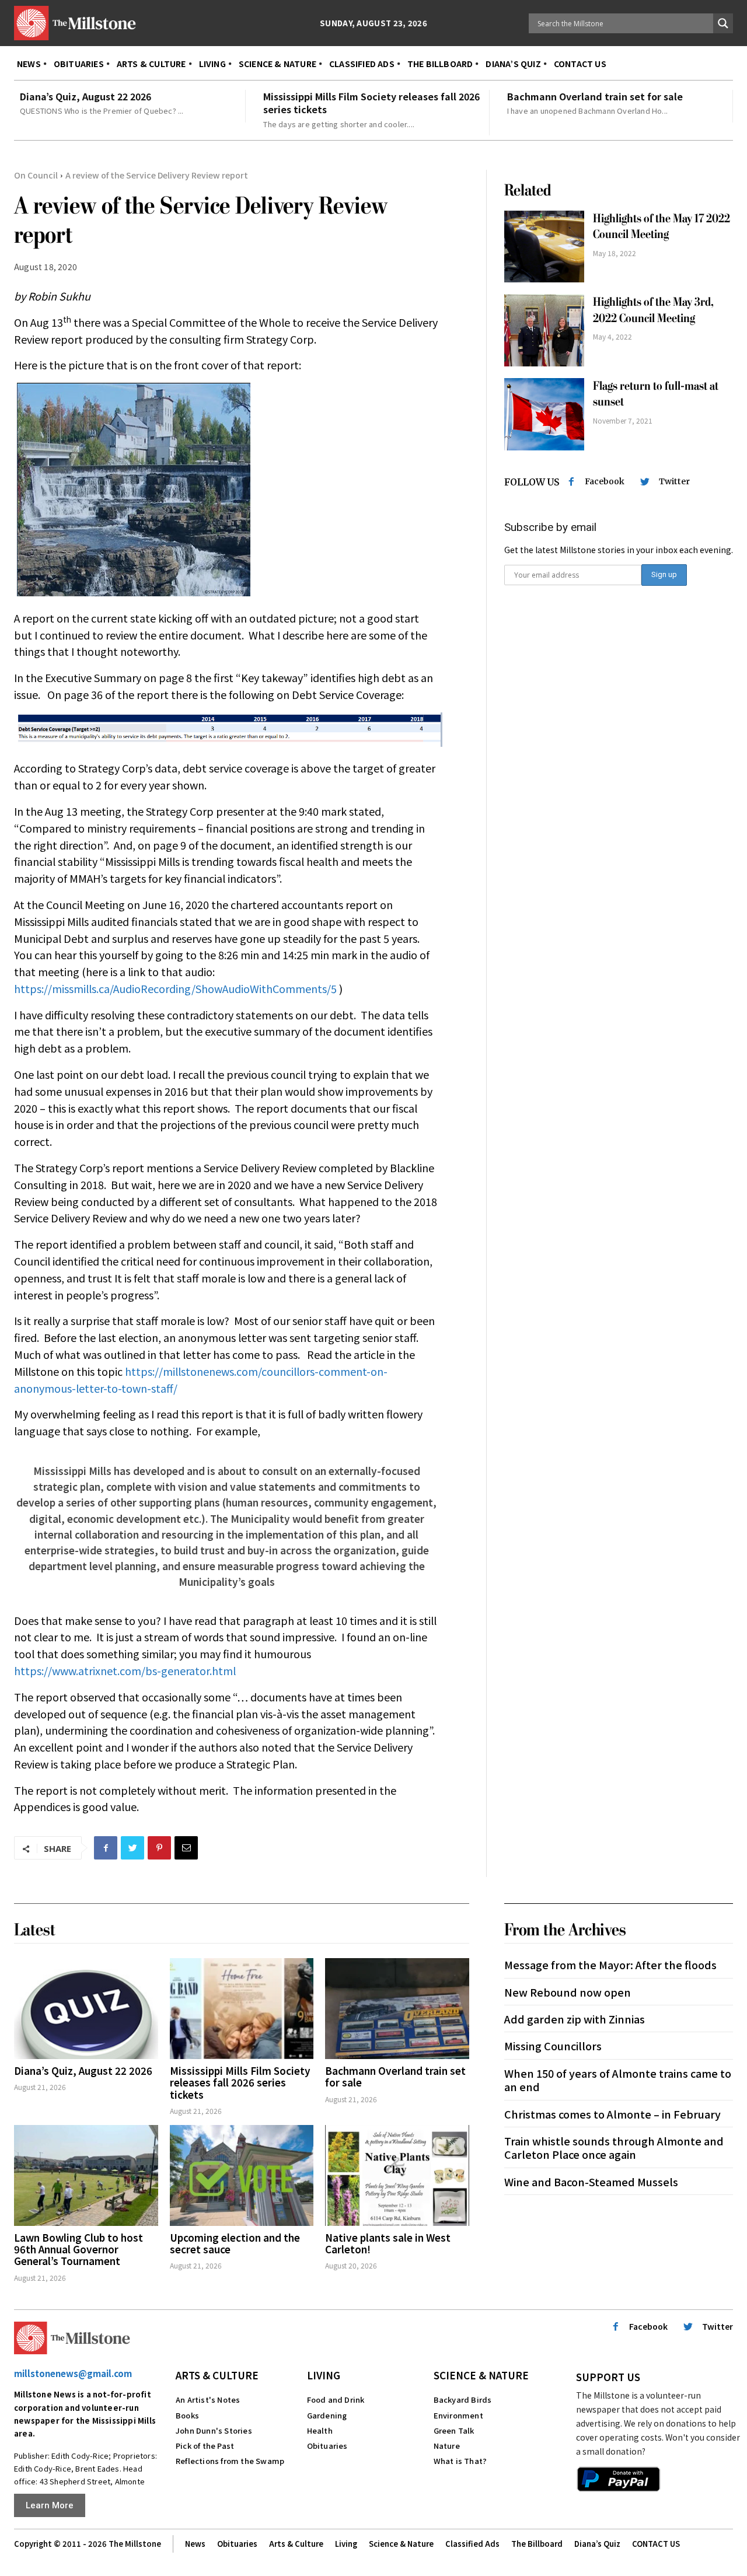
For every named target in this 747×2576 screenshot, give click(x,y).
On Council (36, 175)
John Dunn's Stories (214, 2430)
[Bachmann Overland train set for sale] (397, 2009)
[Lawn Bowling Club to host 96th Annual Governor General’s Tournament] (86, 2175)
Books (187, 2415)
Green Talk (454, 2430)
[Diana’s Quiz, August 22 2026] (86, 2009)
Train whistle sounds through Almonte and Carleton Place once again (614, 2147)
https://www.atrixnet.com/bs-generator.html (125, 1670)
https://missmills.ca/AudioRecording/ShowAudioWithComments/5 (175, 988)
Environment (458, 2415)
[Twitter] (132, 1848)
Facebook (605, 481)
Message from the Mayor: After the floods (610, 1965)
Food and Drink (336, 2400)
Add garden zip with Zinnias (575, 2019)
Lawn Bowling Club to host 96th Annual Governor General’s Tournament (78, 2249)
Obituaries (327, 2446)
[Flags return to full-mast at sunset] (544, 414)
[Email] (186, 1848)
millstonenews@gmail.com (73, 2373)
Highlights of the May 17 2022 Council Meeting (662, 226)
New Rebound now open (568, 1992)
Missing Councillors (553, 2046)
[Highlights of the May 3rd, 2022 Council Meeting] (544, 330)
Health (320, 2430)
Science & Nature (481, 2375)
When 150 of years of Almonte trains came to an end (618, 2080)
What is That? (460, 2461)
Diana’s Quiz (597, 2544)
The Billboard (537, 2544)
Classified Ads (472, 2544)
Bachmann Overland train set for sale (595, 96)
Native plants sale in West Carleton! (388, 2243)
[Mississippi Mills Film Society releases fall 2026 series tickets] (242, 2009)
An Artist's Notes (208, 2400)
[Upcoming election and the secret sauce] (242, 2175)
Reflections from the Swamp (230, 2461)
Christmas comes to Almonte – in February (612, 2114)
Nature (447, 2446)
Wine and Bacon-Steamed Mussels (591, 2182)
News (195, 2544)
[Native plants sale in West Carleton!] (397, 2175)
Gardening (327, 2415)
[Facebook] (106, 1848)
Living (324, 2375)
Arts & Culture (217, 2375)
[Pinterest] (159, 1848)
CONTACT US (656, 2544)
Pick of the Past (205, 2446)
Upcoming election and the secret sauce (235, 2243)
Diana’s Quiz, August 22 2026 (85, 96)
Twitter (674, 481)
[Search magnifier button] (723, 23)
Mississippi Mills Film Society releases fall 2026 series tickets (371, 103)
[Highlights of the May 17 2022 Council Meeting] (544, 247)
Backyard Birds (463, 2400)
